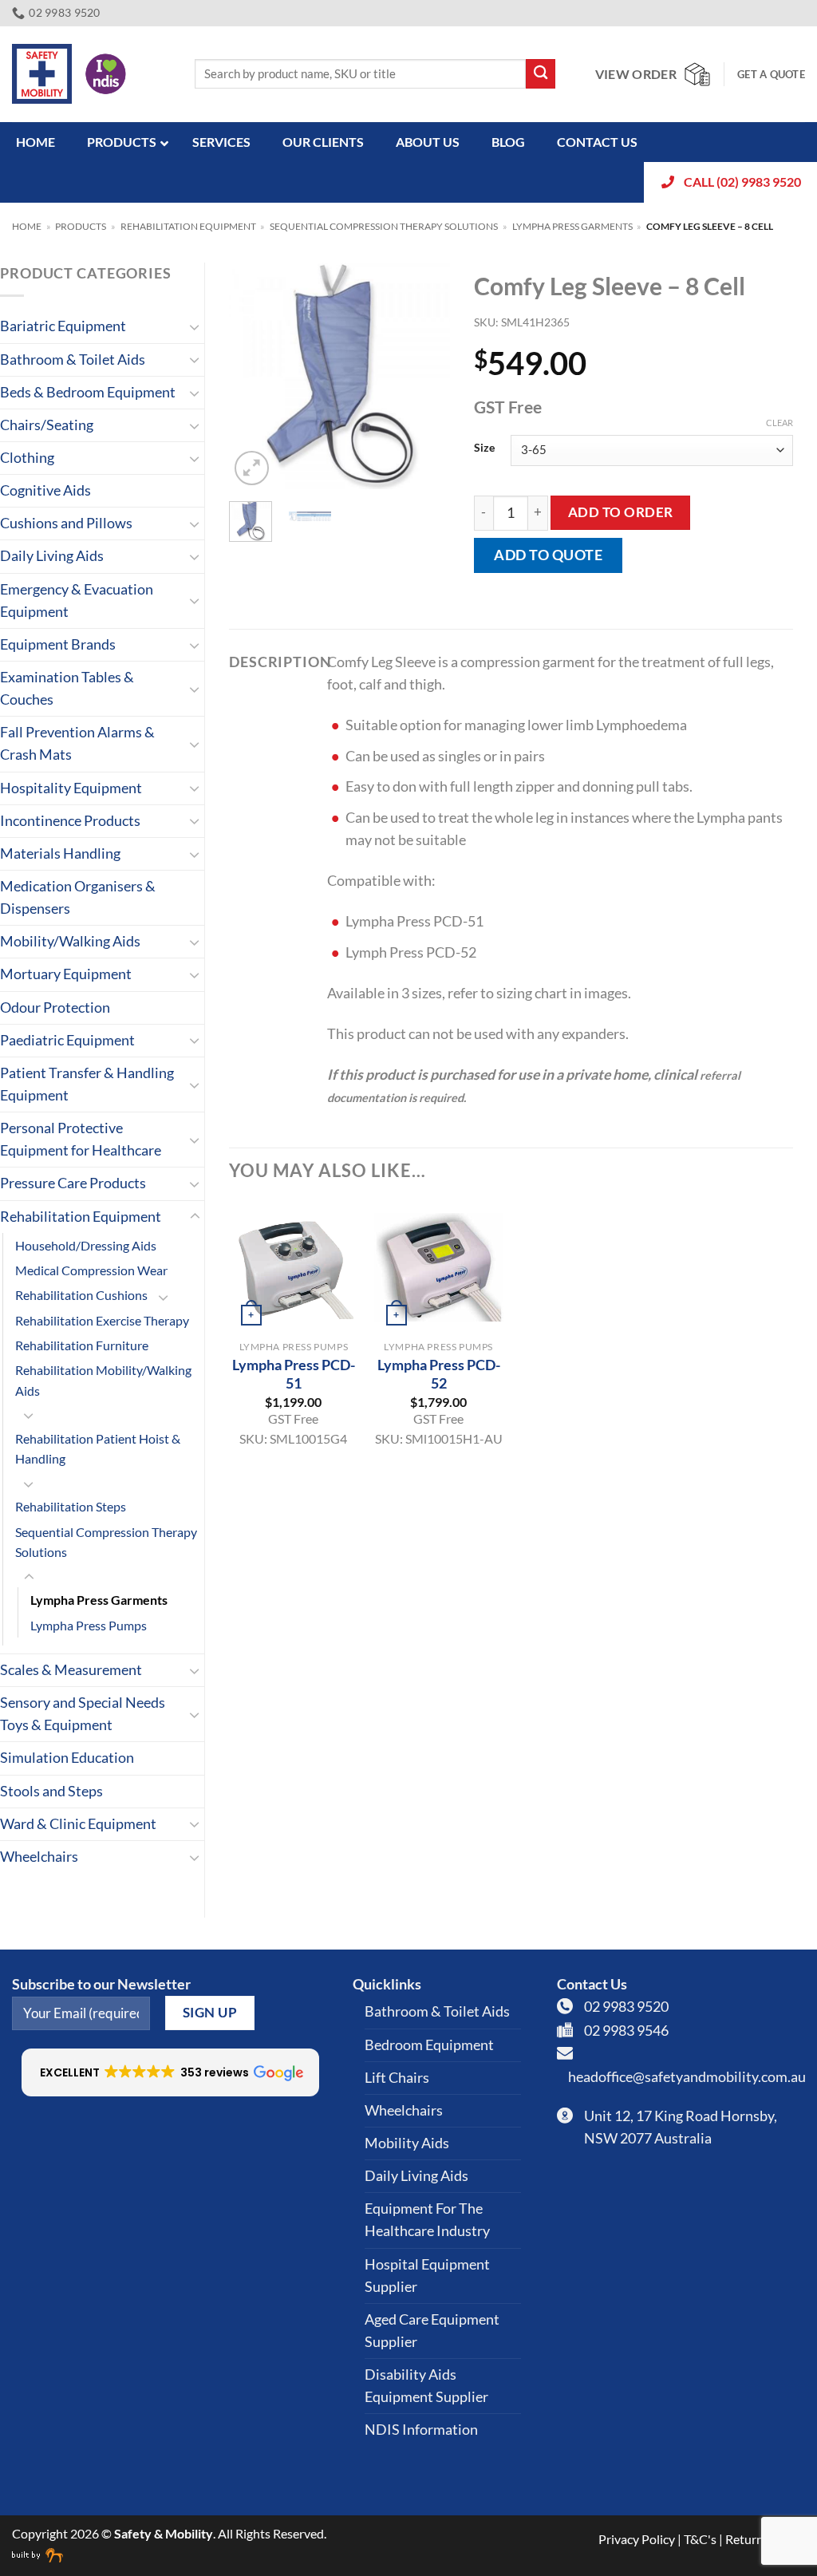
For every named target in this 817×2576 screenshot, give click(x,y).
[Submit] (541, 74)
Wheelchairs (39, 1857)
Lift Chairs (397, 2078)
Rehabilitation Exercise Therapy (102, 1320)
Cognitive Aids (45, 490)
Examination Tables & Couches (67, 688)
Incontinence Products (70, 821)
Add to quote (548, 555)
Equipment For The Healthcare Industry (427, 2220)
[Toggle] (195, 327)
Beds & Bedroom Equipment (88, 392)
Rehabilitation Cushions (81, 1295)
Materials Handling (60, 853)
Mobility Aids (407, 2143)
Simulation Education (67, 1758)
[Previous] (254, 376)
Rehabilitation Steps (71, 1506)
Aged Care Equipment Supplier (432, 2331)
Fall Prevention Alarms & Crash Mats (77, 743)
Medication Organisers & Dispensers (78, 897)
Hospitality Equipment (71, 788)
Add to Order (621, 512)
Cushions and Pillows (66, 523)
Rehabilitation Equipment (188, 226)
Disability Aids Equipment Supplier (426, 2386)
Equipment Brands (58, 644)
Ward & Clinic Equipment (78, 1824)
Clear (780, 423)
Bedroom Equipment (429, 2045)
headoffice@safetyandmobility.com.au (687, 2077)
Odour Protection (55, 1007)
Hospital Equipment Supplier (427, 2276)
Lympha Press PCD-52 (439, 1374)
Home (27, 226)
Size (484, 448)
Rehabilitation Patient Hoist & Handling (98, 1448)
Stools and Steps (51, 1791)
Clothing (27, 458)
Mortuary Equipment (66, 974)
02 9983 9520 (626, 2007)
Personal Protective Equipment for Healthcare (81, 1139)
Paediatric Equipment (67, 1040)
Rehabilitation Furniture (82, 1345)
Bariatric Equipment (63, 326)
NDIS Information (421, 2430)
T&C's (700, 2539)
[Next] (425, 376)
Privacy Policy (637, 2539)
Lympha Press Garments (572, 226)
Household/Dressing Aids (86, 1245)
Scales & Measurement (71, 1670)
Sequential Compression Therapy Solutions (384, 226)
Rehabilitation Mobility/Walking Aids (103, 1380)
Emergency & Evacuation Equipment (77, 601)
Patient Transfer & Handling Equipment (87, 1084)
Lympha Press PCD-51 (294, 1374)
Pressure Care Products (73, 1183)
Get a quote (771, 74)
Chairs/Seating (47, 425)
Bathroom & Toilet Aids (73, 360)
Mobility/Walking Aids (70, 941)
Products (81, 226)
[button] (252, 468)
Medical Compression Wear (91, 1270)
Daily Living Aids (52, 556)
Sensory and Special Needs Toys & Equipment (83, 1714)
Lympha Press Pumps (89, 1625)
